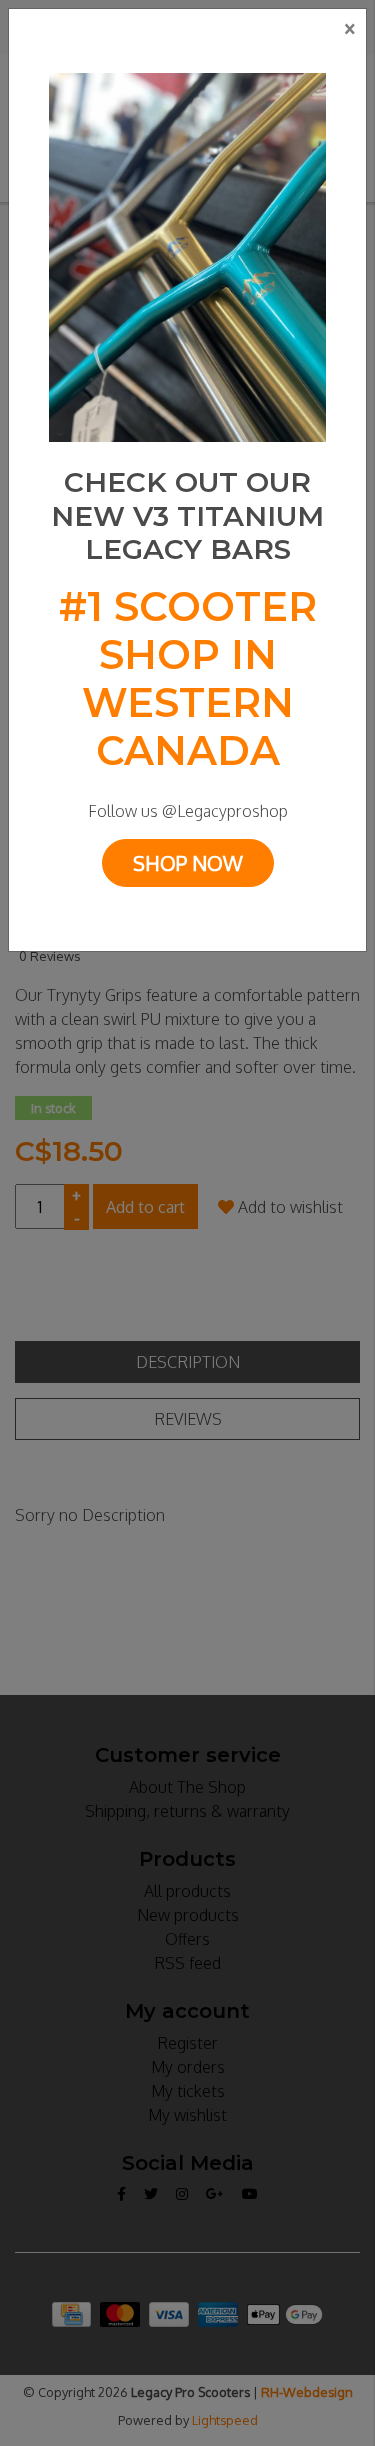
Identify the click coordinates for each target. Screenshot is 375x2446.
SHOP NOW (188, 863)
